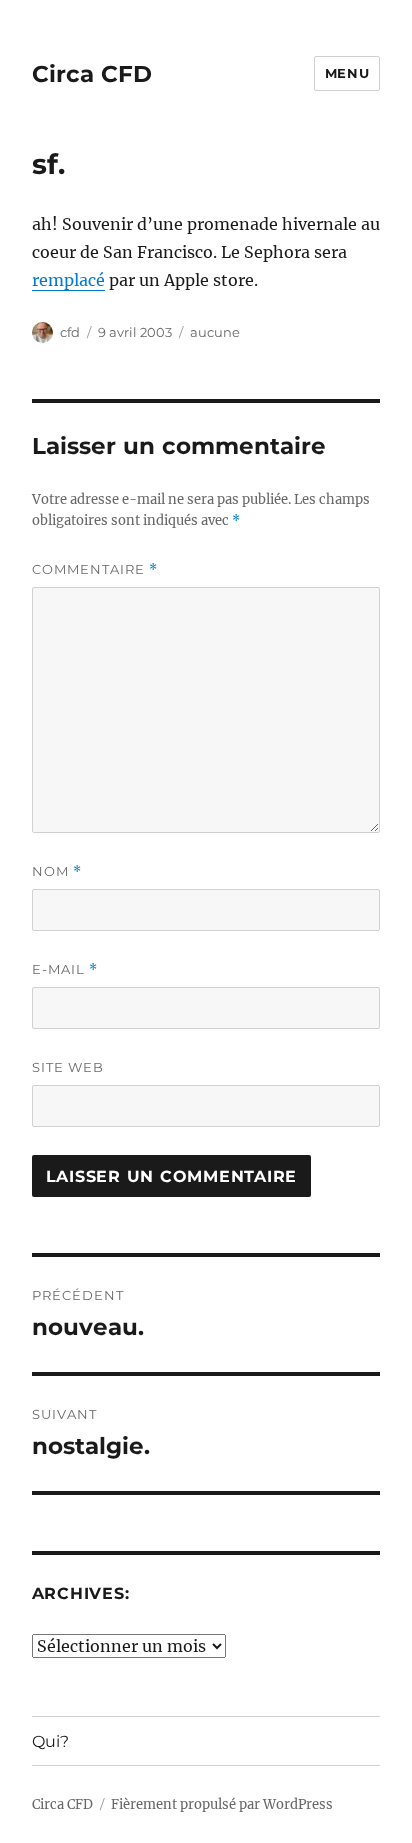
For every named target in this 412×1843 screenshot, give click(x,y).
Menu (347, 73)
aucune (215, 332)
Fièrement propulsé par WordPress (222, 1804)
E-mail (65, 969)
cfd (70, 332)
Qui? (50, 1741)
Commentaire (95, 569)
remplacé (68, 280)
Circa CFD (92, 74)
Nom (57, 871)
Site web (68, 1067)
